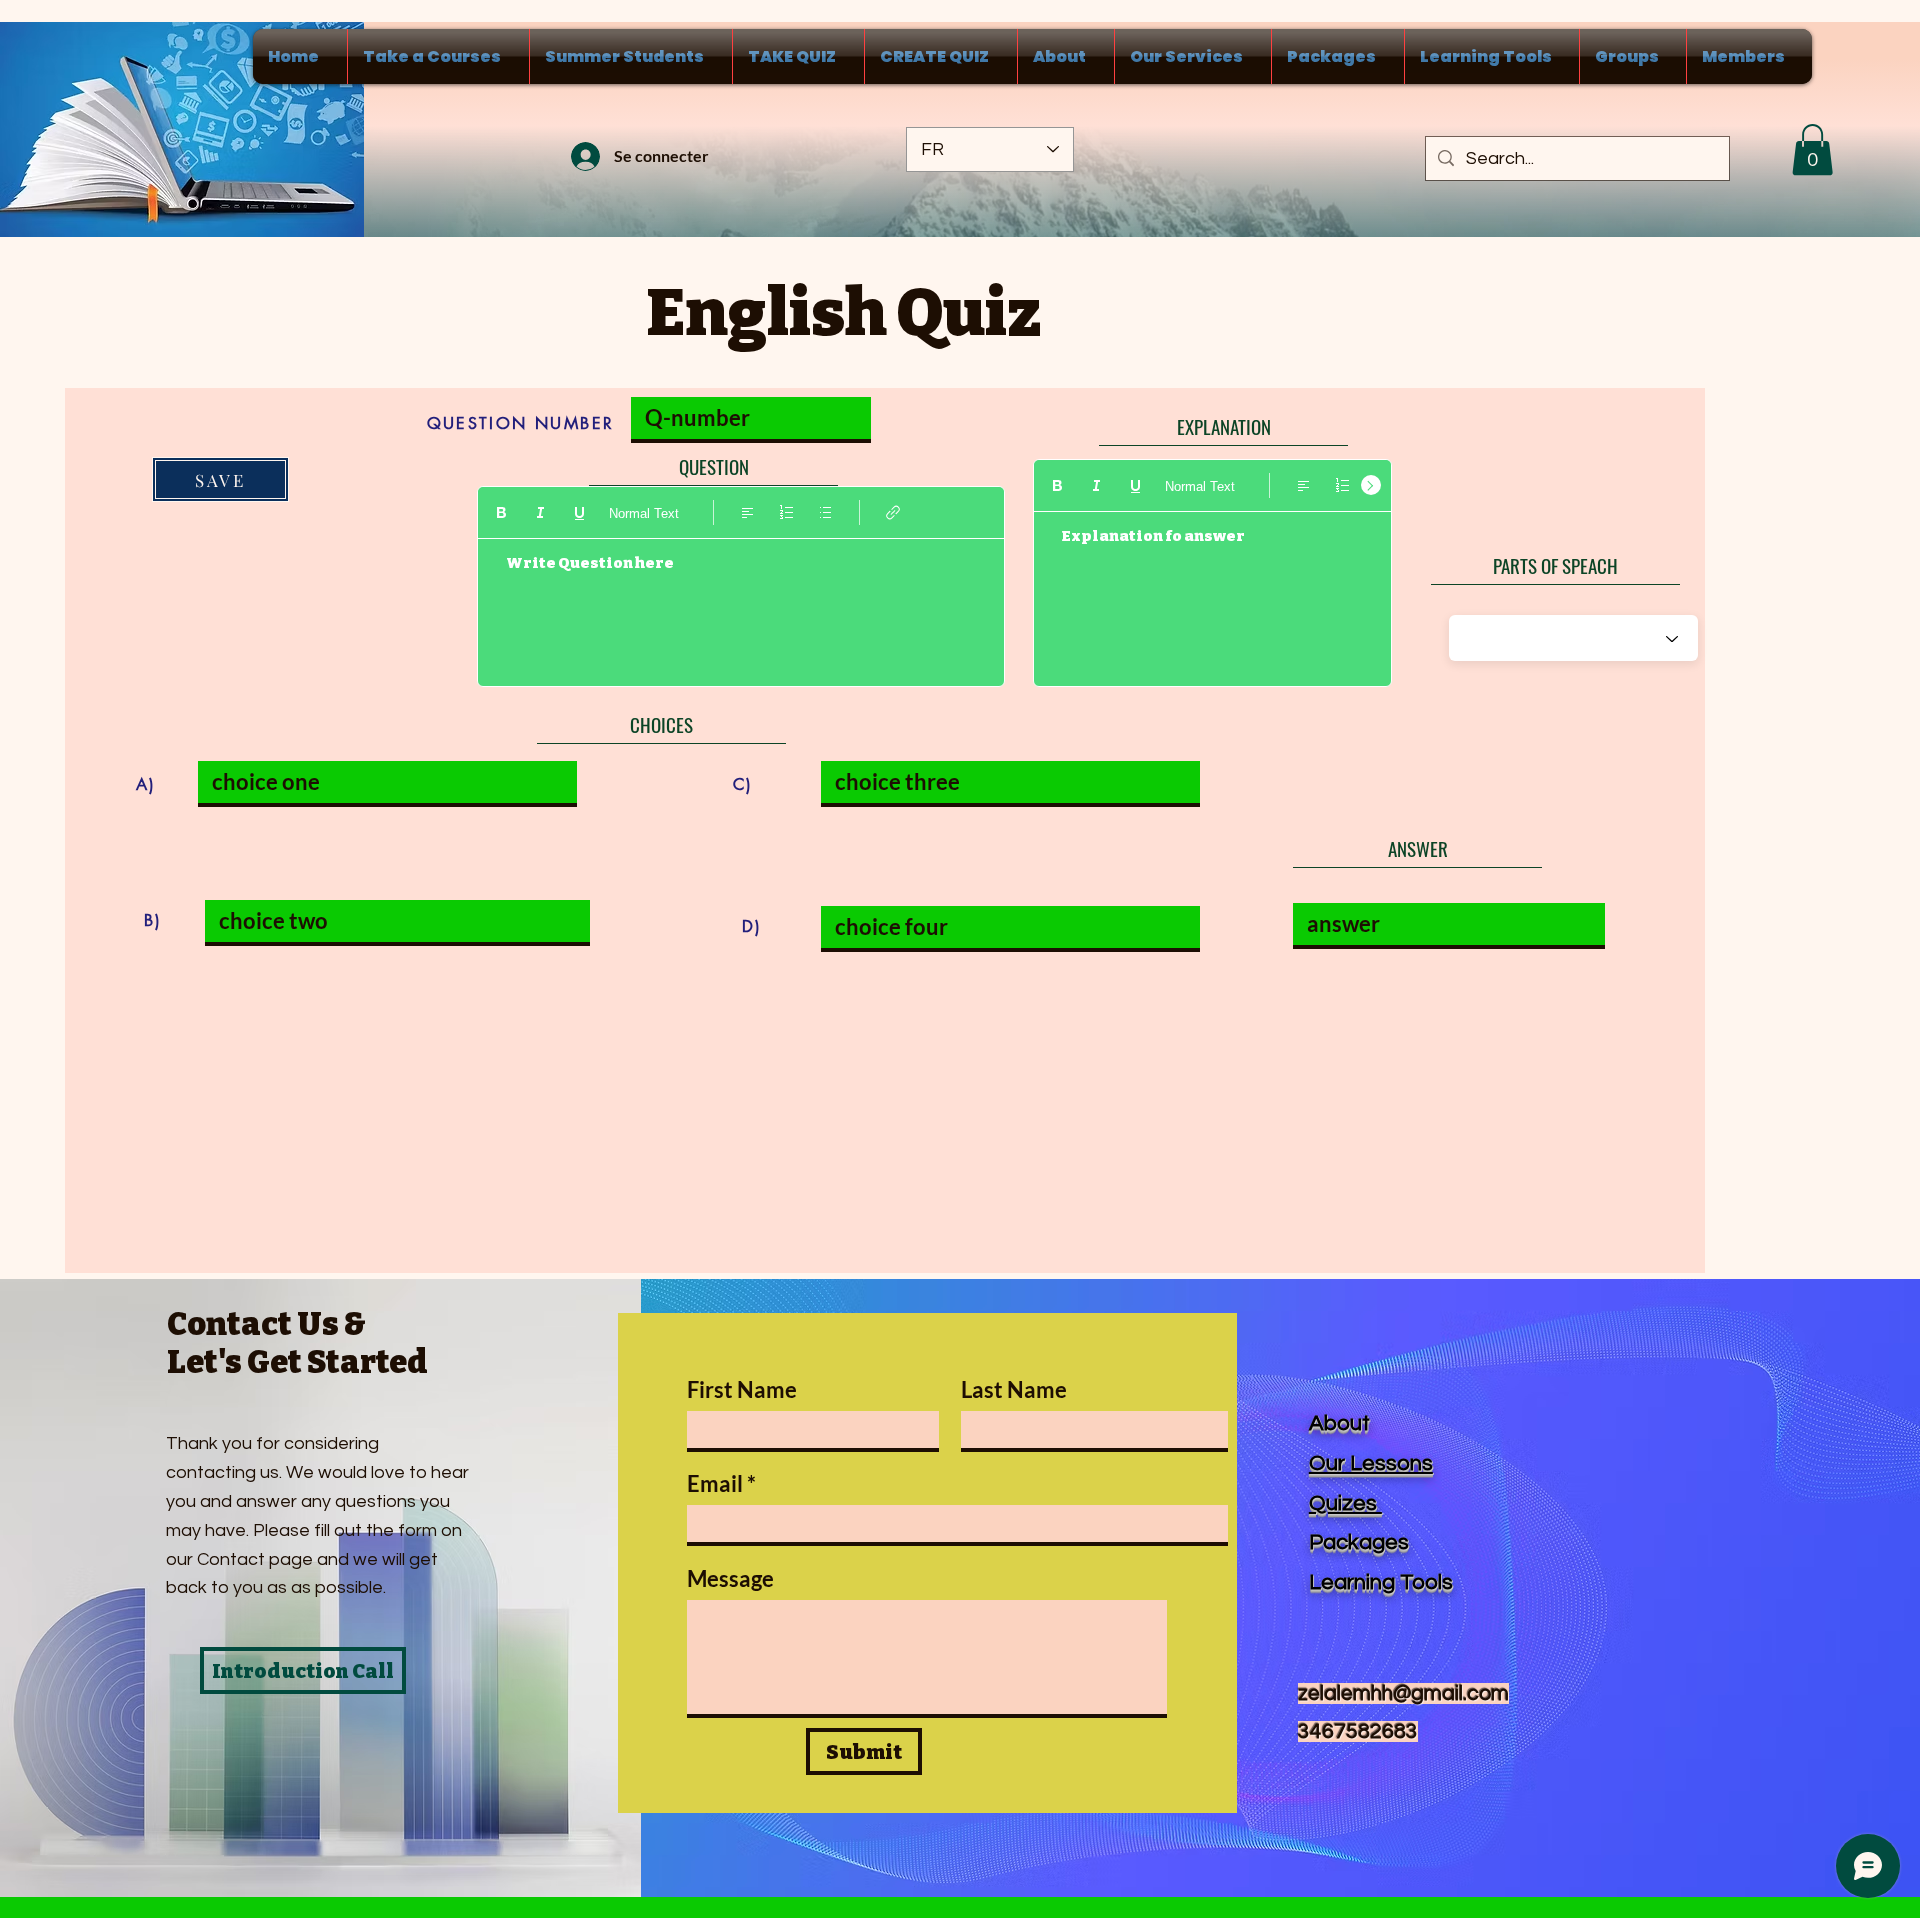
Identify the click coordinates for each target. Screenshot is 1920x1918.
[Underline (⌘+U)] (579, 512)
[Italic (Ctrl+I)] (540, 512)
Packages (1359, 1542)
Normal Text (644, 513)
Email (715, 1484)
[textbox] (741, 604)
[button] (1812, 149)
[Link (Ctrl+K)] (893, 512)
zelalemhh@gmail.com (1403, 1693)
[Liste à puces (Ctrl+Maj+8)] (825, 512)
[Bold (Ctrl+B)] (501, 512)
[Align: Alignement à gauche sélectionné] (747, 512)
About (1339, 1423)
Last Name (1014, 1390)
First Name (742, 1390)
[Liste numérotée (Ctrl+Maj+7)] (786, 512)
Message (730, 1579)
